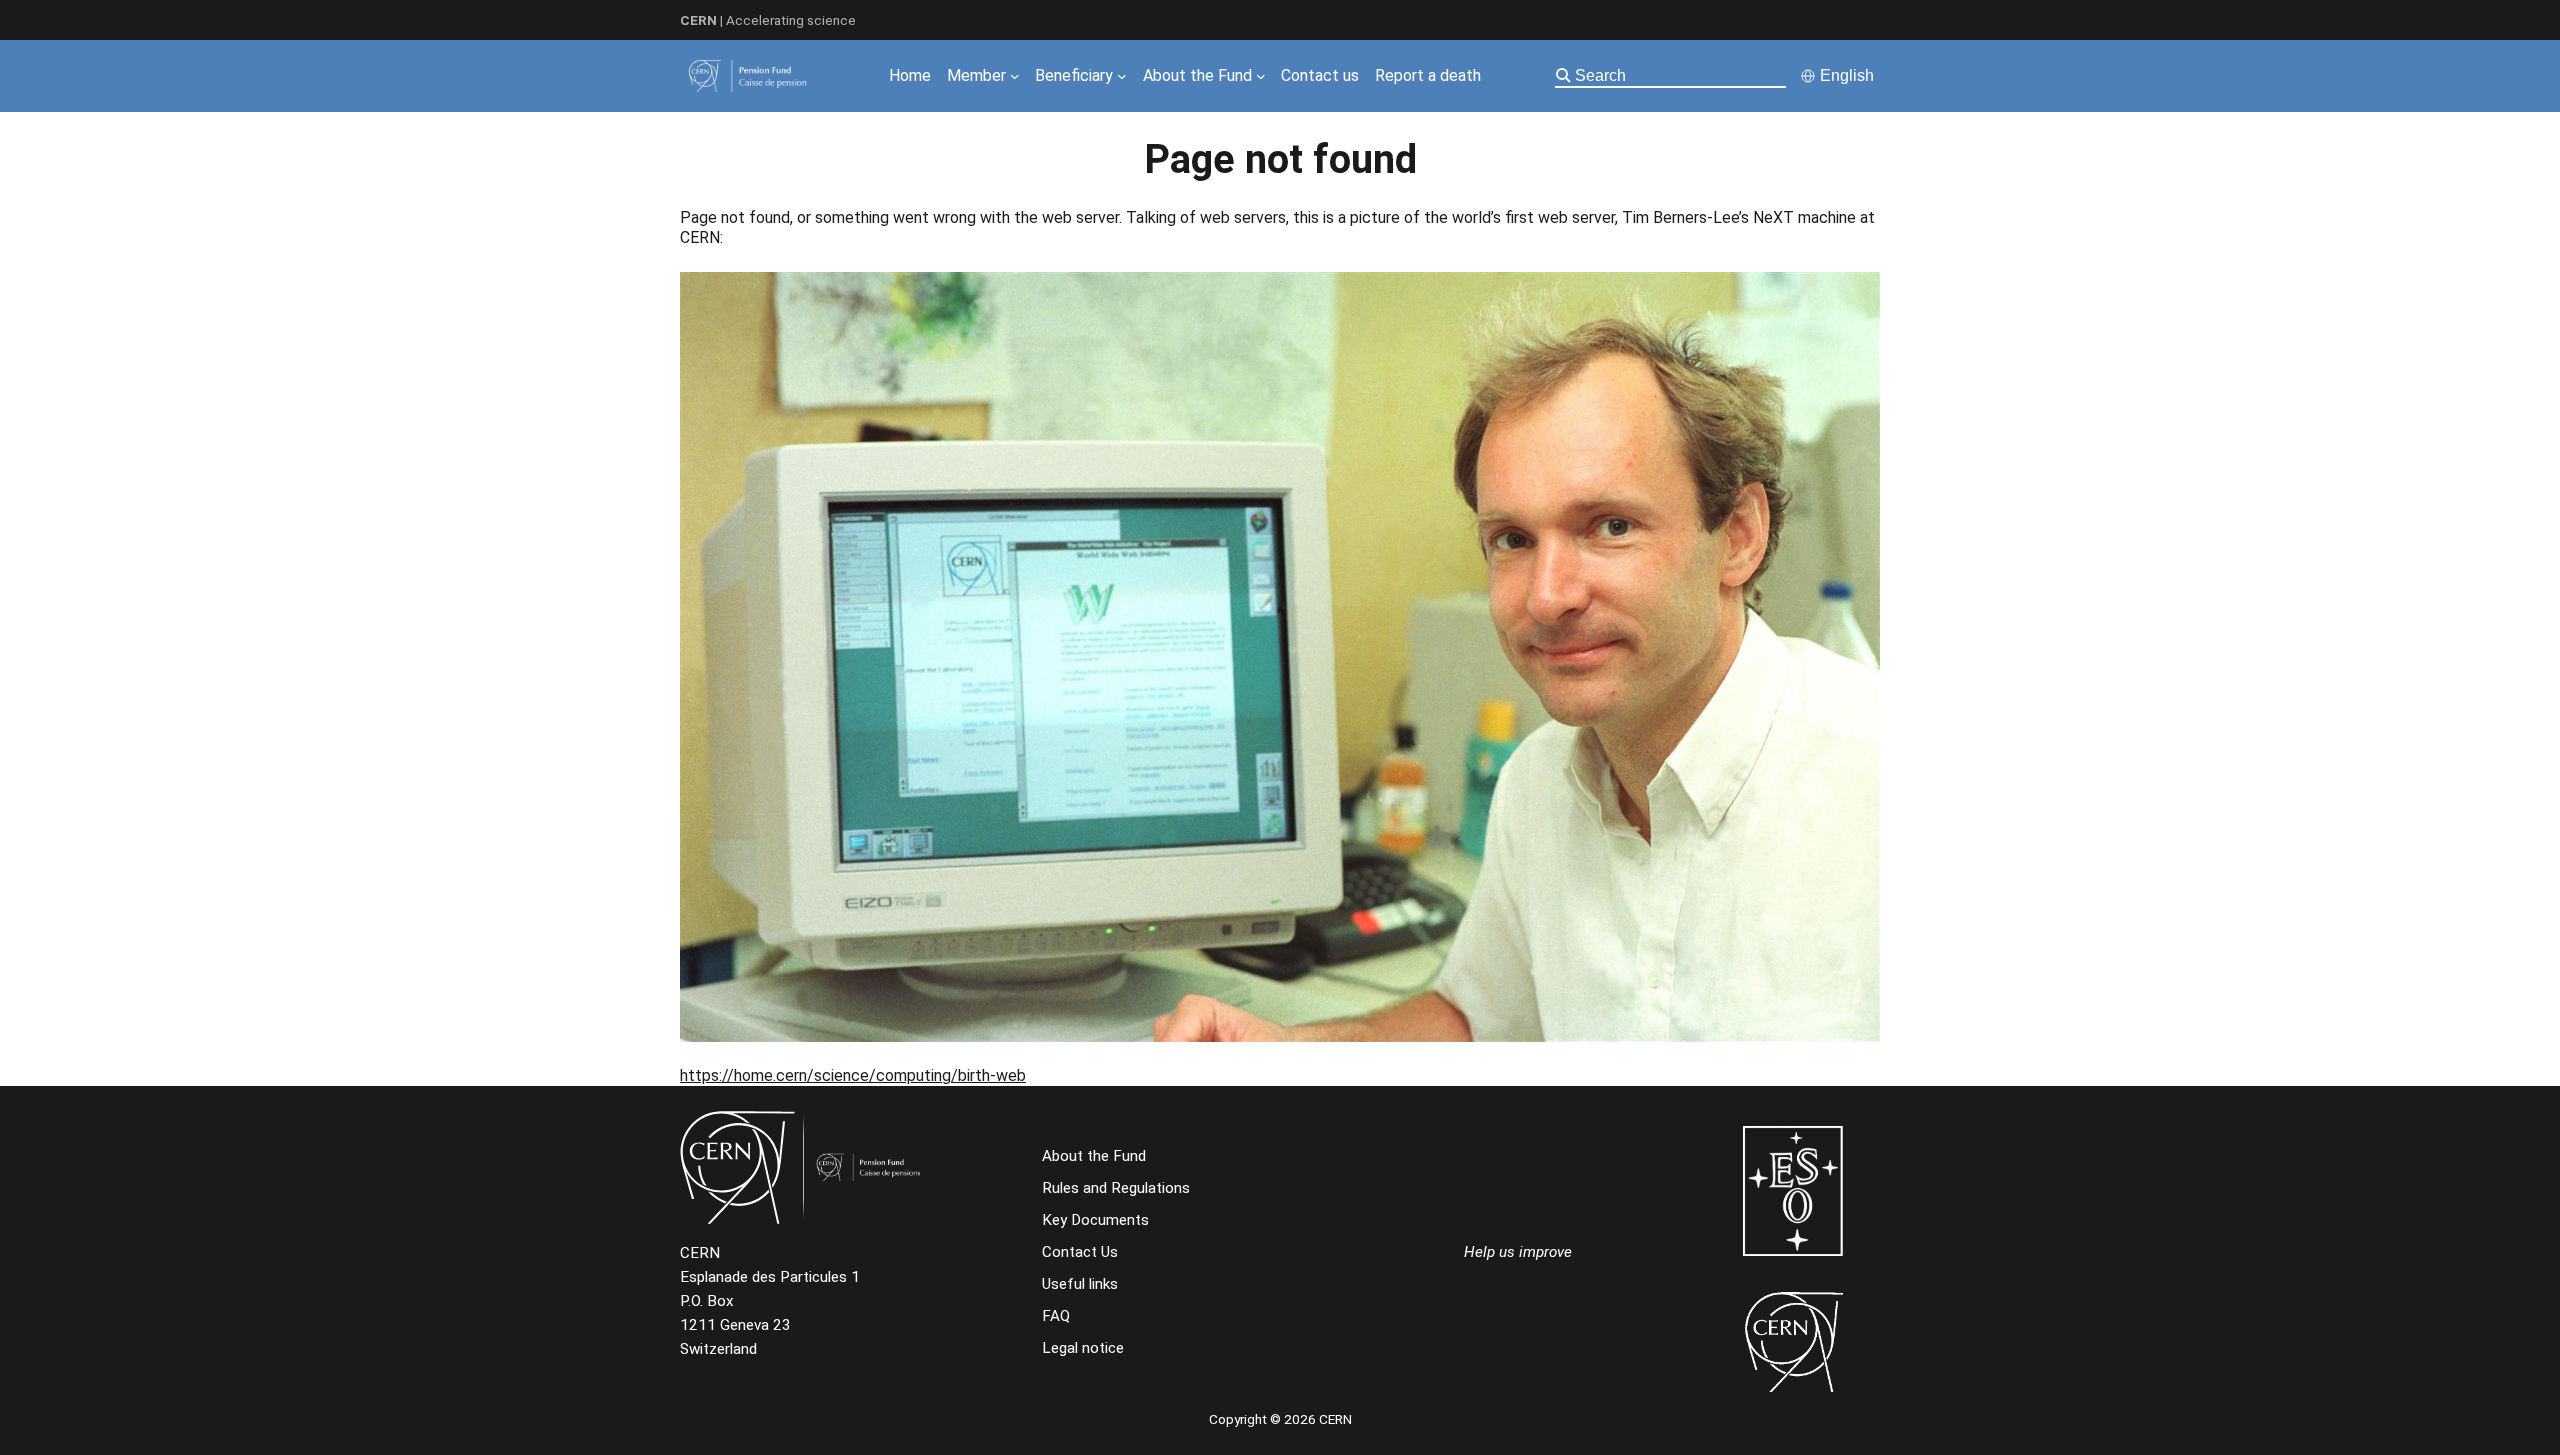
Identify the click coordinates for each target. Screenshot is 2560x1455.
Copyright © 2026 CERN (1280, 1419)
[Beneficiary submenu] (1122, 76)
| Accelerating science (768, 20)
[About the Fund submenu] (1261, 76)
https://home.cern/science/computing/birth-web (853, 1075)
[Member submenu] (1015, 76)
